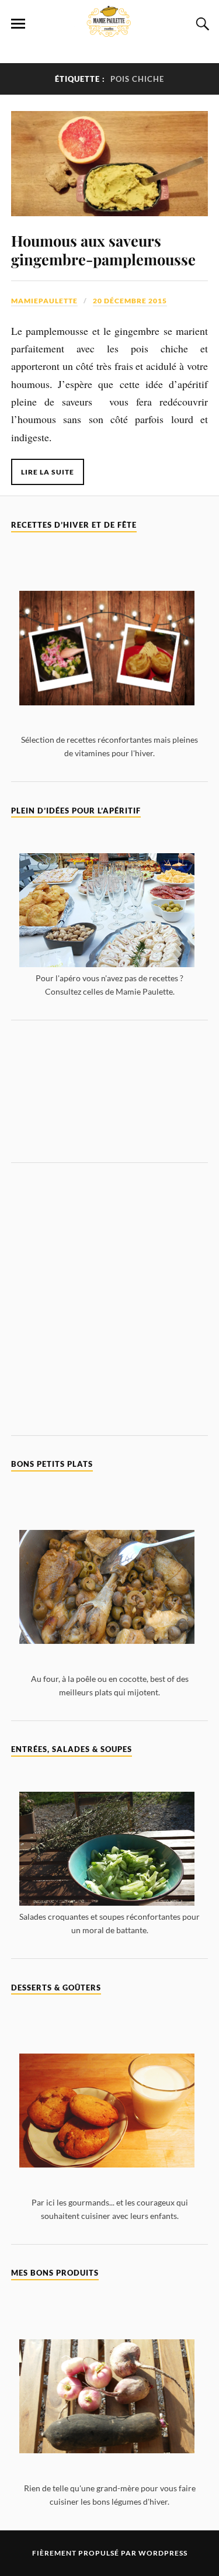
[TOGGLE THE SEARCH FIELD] (201, 24)
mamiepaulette (44, 301)
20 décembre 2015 (130, 301)
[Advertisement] (110, 1091)
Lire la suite (48, 472)
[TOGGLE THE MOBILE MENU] (18, 24)
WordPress (163, 2553)
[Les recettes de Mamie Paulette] (110, 30)
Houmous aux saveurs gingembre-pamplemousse (103, 250)
